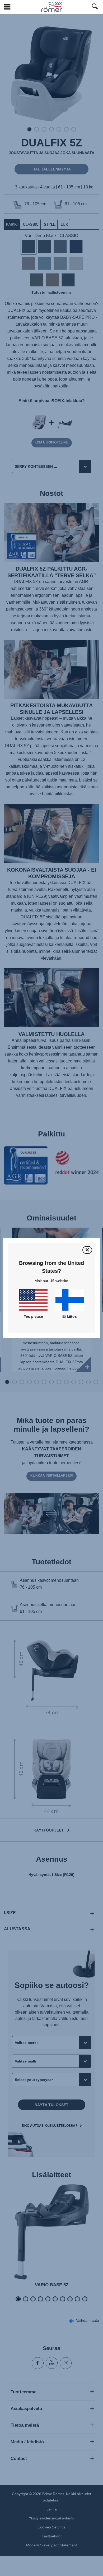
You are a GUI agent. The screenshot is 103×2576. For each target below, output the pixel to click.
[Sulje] (87, 1250)
